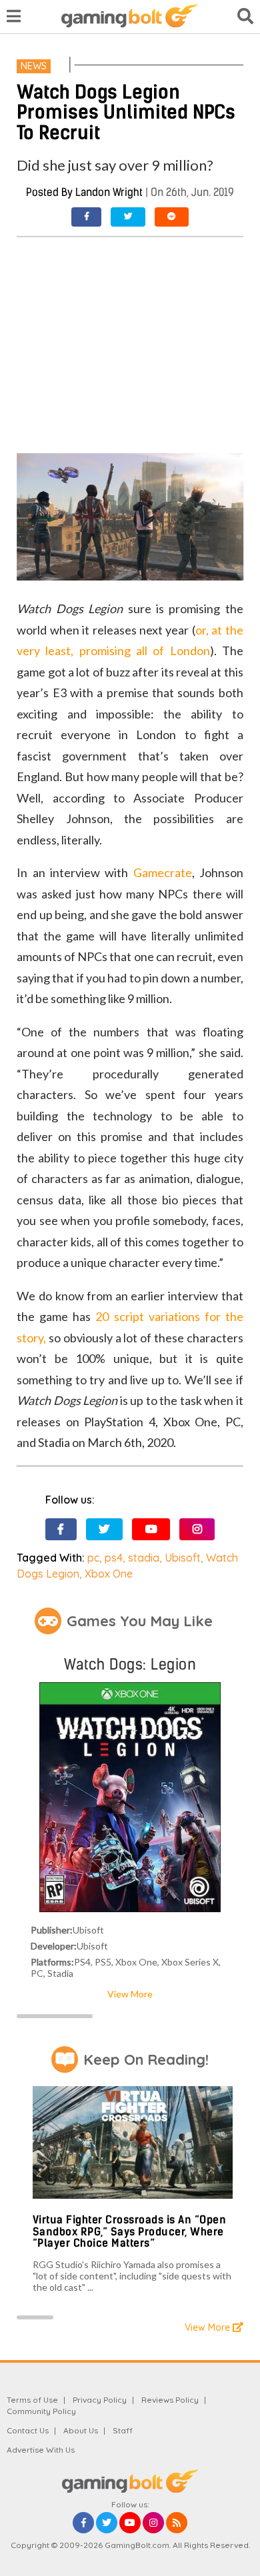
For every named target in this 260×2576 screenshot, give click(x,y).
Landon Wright (109, 192)
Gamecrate (163, 872)
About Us (81, 2430)
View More (130, 1994)
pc (93, 1558)
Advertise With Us (41, 2450)
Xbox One (109, 1574)
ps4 (114, 1558)
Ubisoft (183, 1558)
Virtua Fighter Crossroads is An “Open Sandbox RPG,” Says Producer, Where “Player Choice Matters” (130, 2231)
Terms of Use (32, 2400)
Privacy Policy (100, 2400)
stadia (144, 1558)
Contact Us (28, 2430)
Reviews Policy (170, 2400)
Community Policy (41, 2411)
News (34, 66)
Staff (123, 2430)
